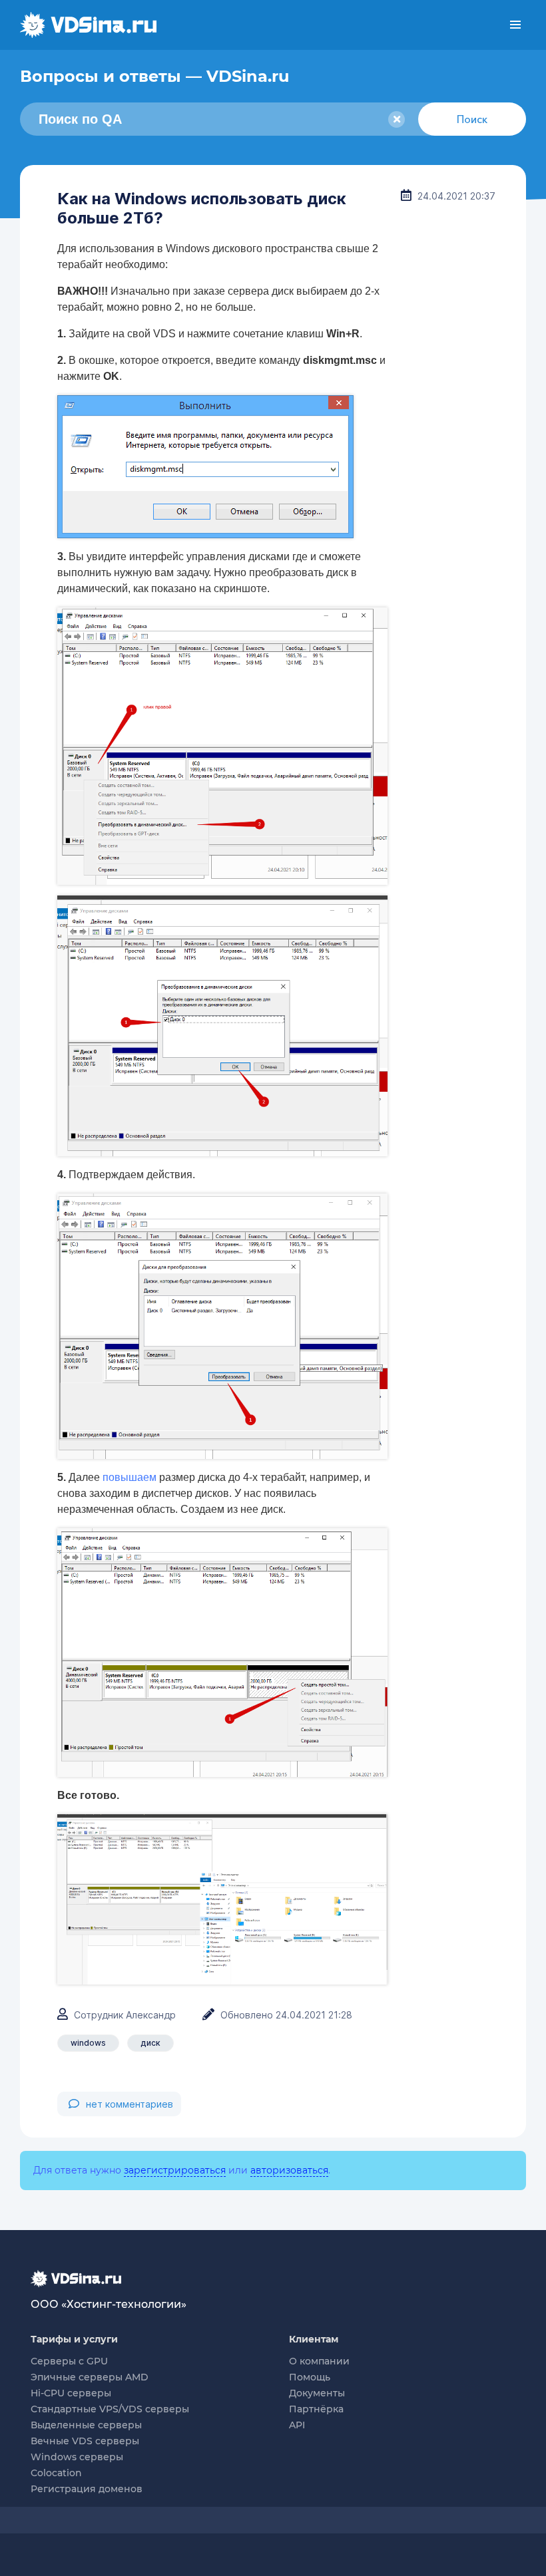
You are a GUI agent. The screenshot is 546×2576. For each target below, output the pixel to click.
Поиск (472, 119)
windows (88, 2043)
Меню (515, 25)
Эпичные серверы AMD (90, 2377)
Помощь (310, 2377)
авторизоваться (289, 2170)
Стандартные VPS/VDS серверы (110, 2409)
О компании (319, 2361)
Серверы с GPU (69, 2361)
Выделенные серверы (86, 2425)
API (297, 2425)
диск (150, 2043)
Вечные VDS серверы (85, 2441)
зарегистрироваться (175, 2170)
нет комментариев (130, 2104)
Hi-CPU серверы (71, 2393)
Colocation (56, 2473)
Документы (317, 2393)
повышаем (130, 1477)
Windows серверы (77, 2457)
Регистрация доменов (87, 2489)
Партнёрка (316, 2409)
